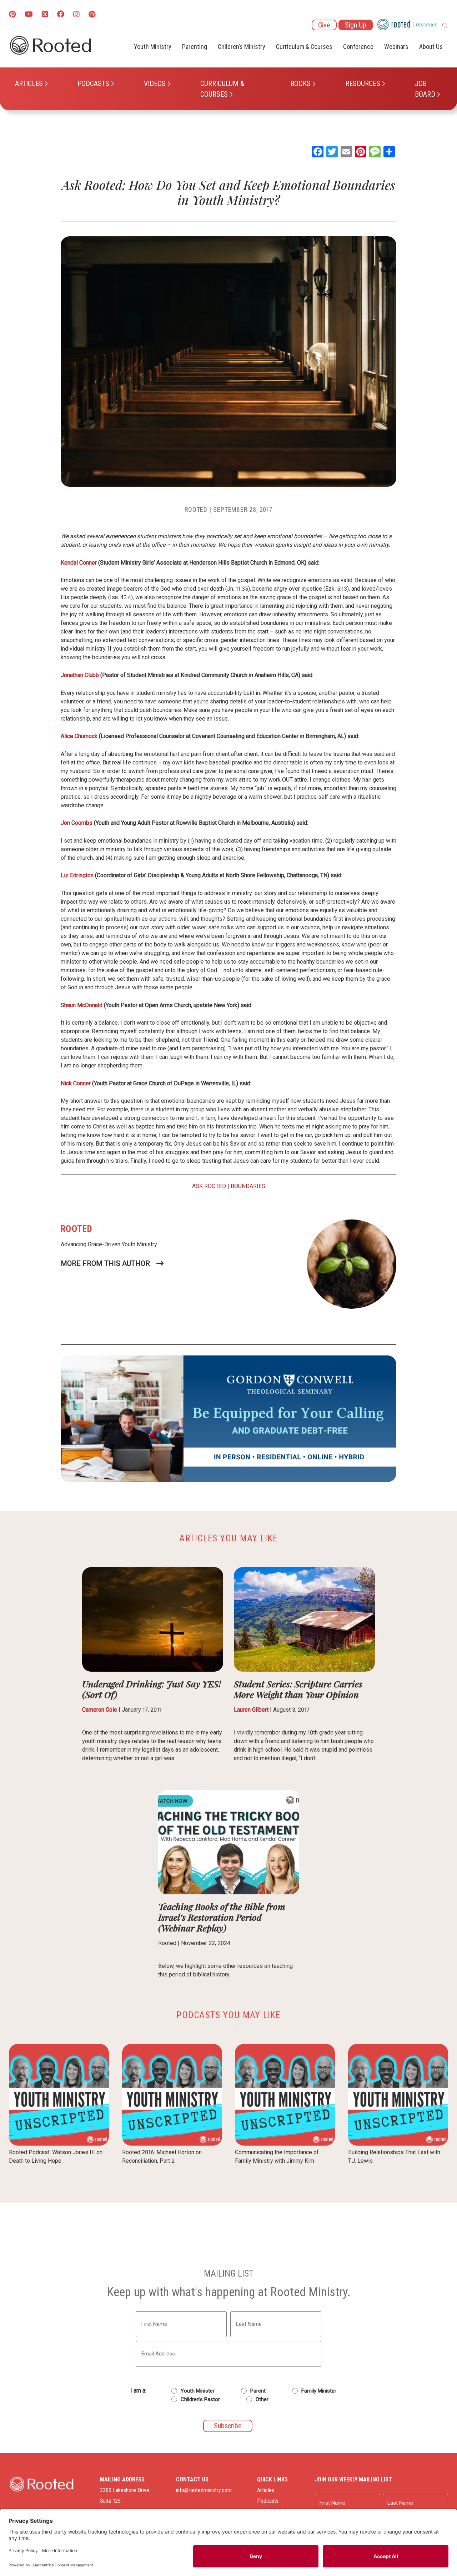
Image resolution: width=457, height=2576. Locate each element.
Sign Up (356, 25)
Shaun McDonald (82, 1005)
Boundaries (248, 1186)
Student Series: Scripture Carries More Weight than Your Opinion (298, 1689)
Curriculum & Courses (222, 89)
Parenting (195, 47)
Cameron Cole (100, 1710)
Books (300, 84)
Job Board (425, 89)
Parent (258, 2391)
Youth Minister (198, 2391)
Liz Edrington (77, 875)
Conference (358, 47)
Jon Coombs (77, 823)
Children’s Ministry (242, 47)
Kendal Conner (79, 563)
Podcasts (93, 84)
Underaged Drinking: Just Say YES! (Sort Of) (152, 1689)
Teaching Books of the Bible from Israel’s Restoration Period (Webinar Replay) (222, 1917)
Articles (29, 84)
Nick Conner (76, 1083)
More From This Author (105, 1263)
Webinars (396, 47)
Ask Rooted (209, 1186)
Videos (155, 84)
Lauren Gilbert (251, 1710)
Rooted (196, 509)
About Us (431, 47)
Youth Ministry (153, 47)
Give (324, 25)
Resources (363, 84)
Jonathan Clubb (80, 675)
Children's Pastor (200, 2399)
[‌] (45, 15)
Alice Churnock (79, 736)
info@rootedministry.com (204, 2490)
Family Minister (319, 2391)
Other (262, 2399)
